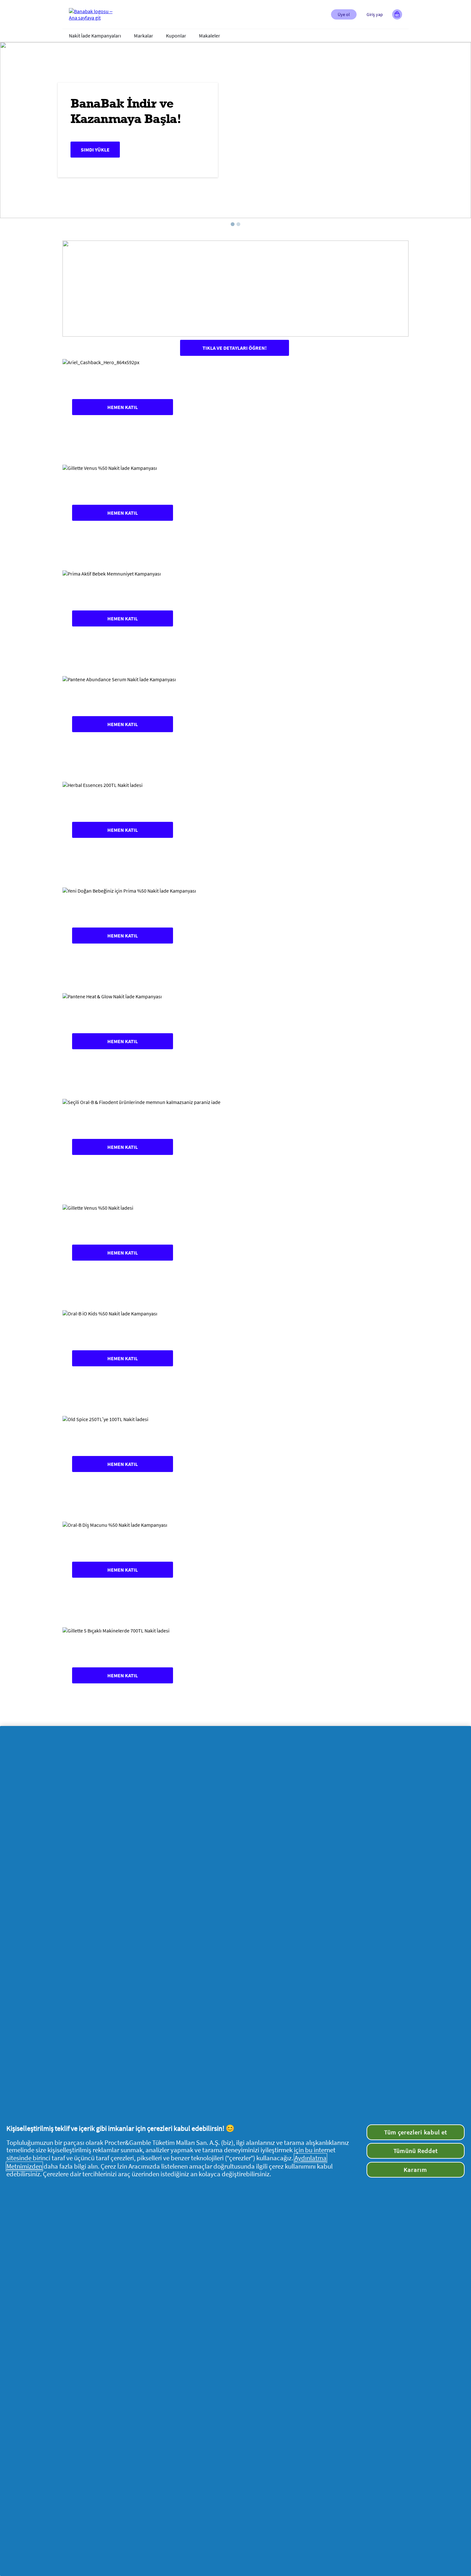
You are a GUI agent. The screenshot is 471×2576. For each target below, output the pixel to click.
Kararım (415, 2170)
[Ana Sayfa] (95, 14)
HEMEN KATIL (123, 407)
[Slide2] (238, 224)
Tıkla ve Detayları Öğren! (235, 348)
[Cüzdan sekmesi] (397, 14)
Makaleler (210, 36)
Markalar (144, 36)
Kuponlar (176, 36)
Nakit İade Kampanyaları (95, 36)
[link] (235, 407)
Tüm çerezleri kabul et (416, 2132)
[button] (344, 14)
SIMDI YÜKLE (95, 150)
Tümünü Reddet (416, 2151)
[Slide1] (233, 224)
